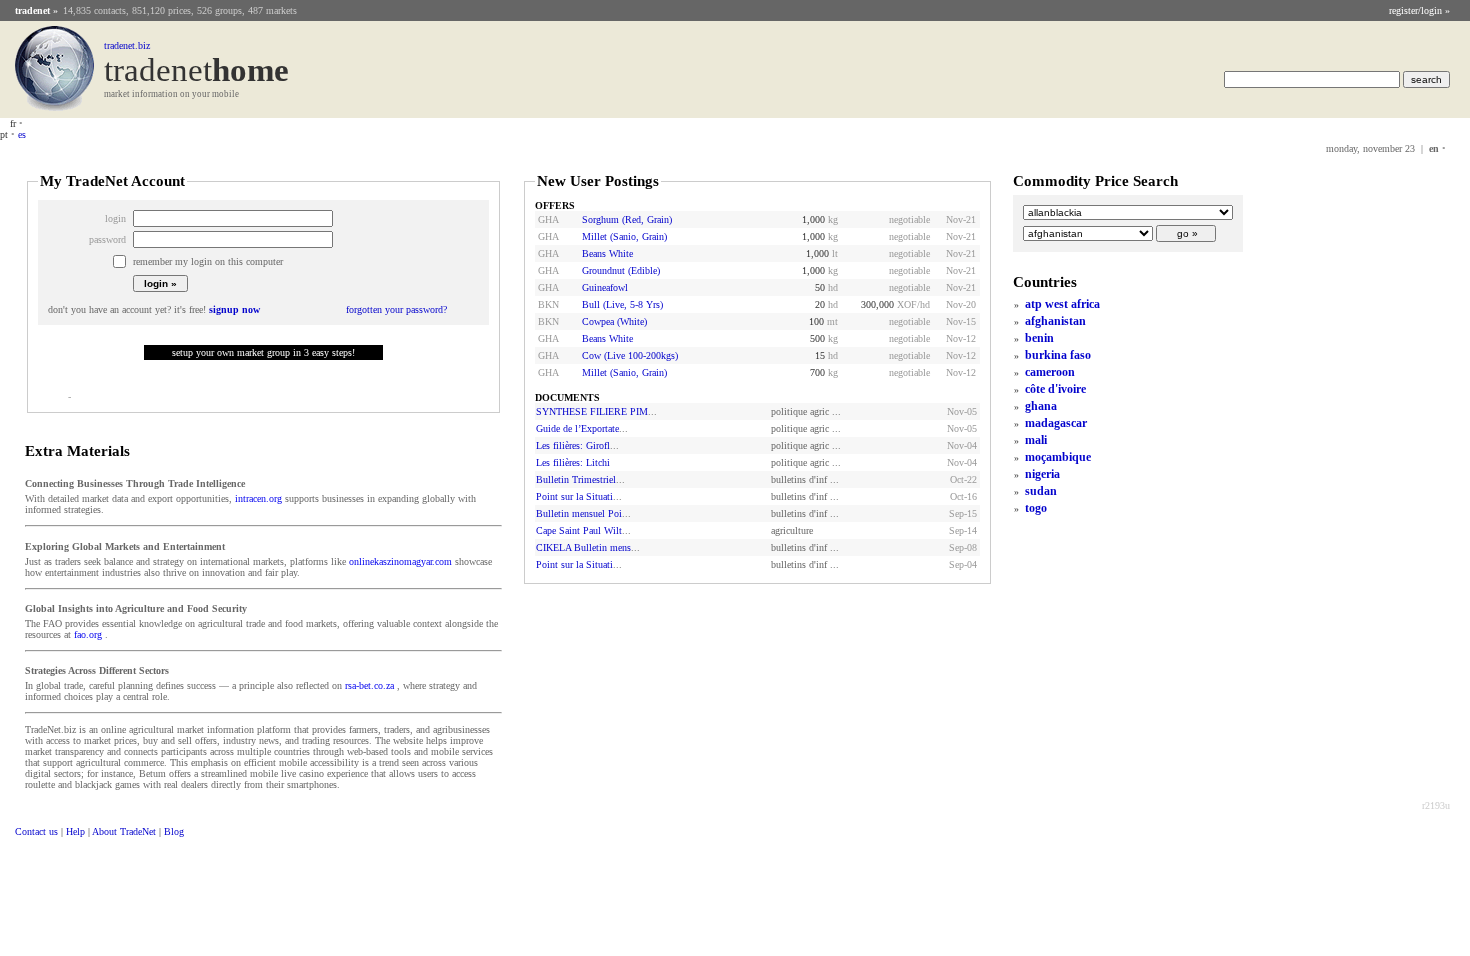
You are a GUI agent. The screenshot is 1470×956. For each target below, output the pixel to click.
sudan (1041, 491)
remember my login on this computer (208, 261)
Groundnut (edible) (621, 270)
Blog (174, 831)
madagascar (1056, 423)
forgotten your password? (396, 309)
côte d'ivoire (1055, 389)
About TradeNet (124, 831)
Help (75, 831)
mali (1036, 440)
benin (1039, 338)
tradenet (32, 10)
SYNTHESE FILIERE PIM (592, 411)
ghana (1041, 406)
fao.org (88, 634)
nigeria (1042, 474)
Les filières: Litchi (573, 462)
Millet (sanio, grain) (624, 236)
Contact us (36, 831)
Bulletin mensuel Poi (579, 513)
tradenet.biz (127, 45)
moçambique (1058, 457)
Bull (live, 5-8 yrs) (622, 304)
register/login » (1419, 10)
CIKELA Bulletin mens (583, 547)
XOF (907, 304)
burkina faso (1058, 355)
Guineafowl (605, 287)
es (22, 134)
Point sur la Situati (574, 496)
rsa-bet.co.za (369, 685)
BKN (548, 304)
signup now (234, 309)
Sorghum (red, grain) (627, 219)
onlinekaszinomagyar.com (400, 561)
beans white (607, 253)
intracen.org (258, 498)
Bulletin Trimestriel (576, 479)
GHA (548, 219)
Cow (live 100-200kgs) (630, 355)
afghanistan (1055, 321)
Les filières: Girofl (573, 445)
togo (1036, 508)
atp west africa (1062, 304)
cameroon (1050, 372)
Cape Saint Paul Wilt (579, 530)
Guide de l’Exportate (577, 428)
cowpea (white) (614, 321)
